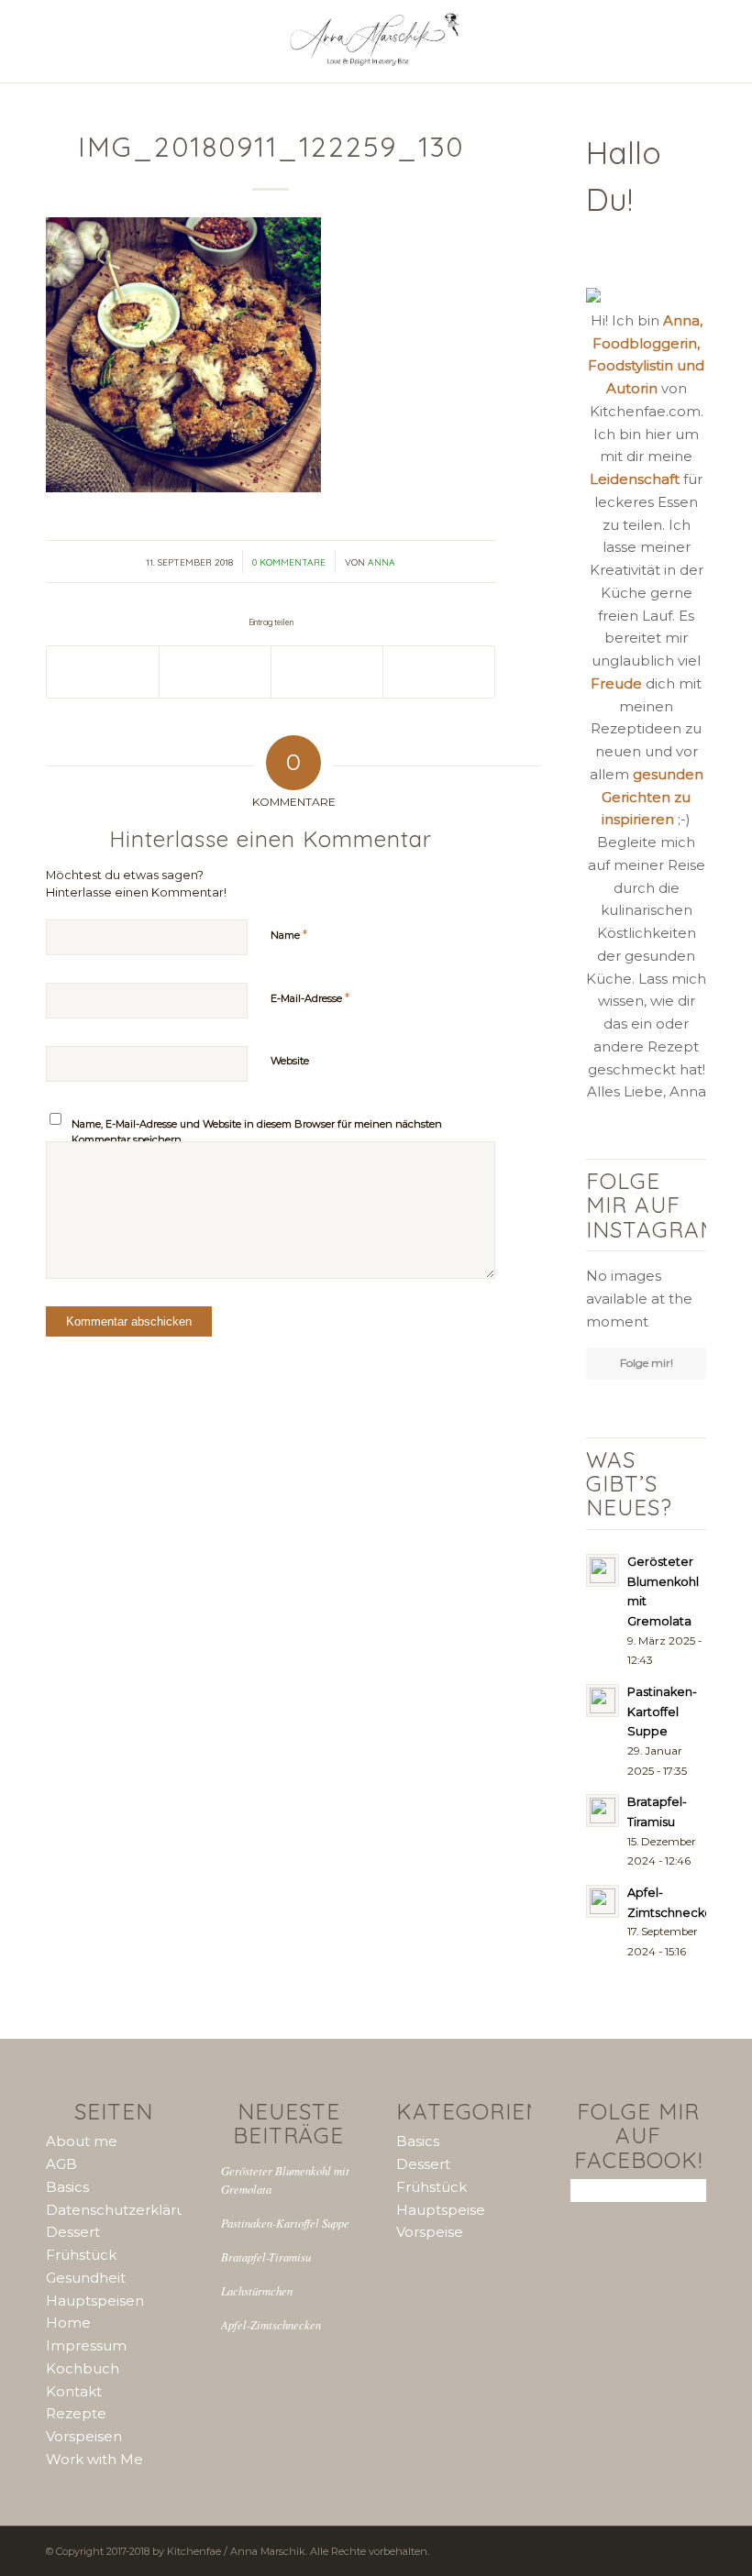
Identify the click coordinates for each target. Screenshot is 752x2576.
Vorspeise (430, 2232)
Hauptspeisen (95, 2301)
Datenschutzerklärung (125, 2210)
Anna (382, 562)
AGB (61, 2164)
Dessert (73, 2232)
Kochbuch (83, 2368)
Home (68, 2323)
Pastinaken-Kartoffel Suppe (285, 2223)
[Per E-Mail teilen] (439, 672)
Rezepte (76, 2413)
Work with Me (94, 2459)
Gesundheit (86, 2278)
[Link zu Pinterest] (619, 2549)
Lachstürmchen (257, 2290)
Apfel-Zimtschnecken (271, 2324)
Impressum (86, 2345)
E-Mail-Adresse (310, 997)
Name (289, 934)
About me (82, 2141)
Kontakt (74, 2391)
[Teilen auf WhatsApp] (215, 672)
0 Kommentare (289, 562)
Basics (67, 2187)
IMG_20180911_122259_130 (271, 147)
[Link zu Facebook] (647, 2549)
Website (290, 1061)
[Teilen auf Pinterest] (327, 672)
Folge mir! (647, 1363)
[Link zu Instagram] (592, 2549)
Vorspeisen (84, 2436)
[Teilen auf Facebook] (103, 672)
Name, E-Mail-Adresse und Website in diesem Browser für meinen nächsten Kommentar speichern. (257, 1132)
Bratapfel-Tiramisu (266, 2257)
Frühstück (81, 2255)
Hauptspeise (441, 2210)
